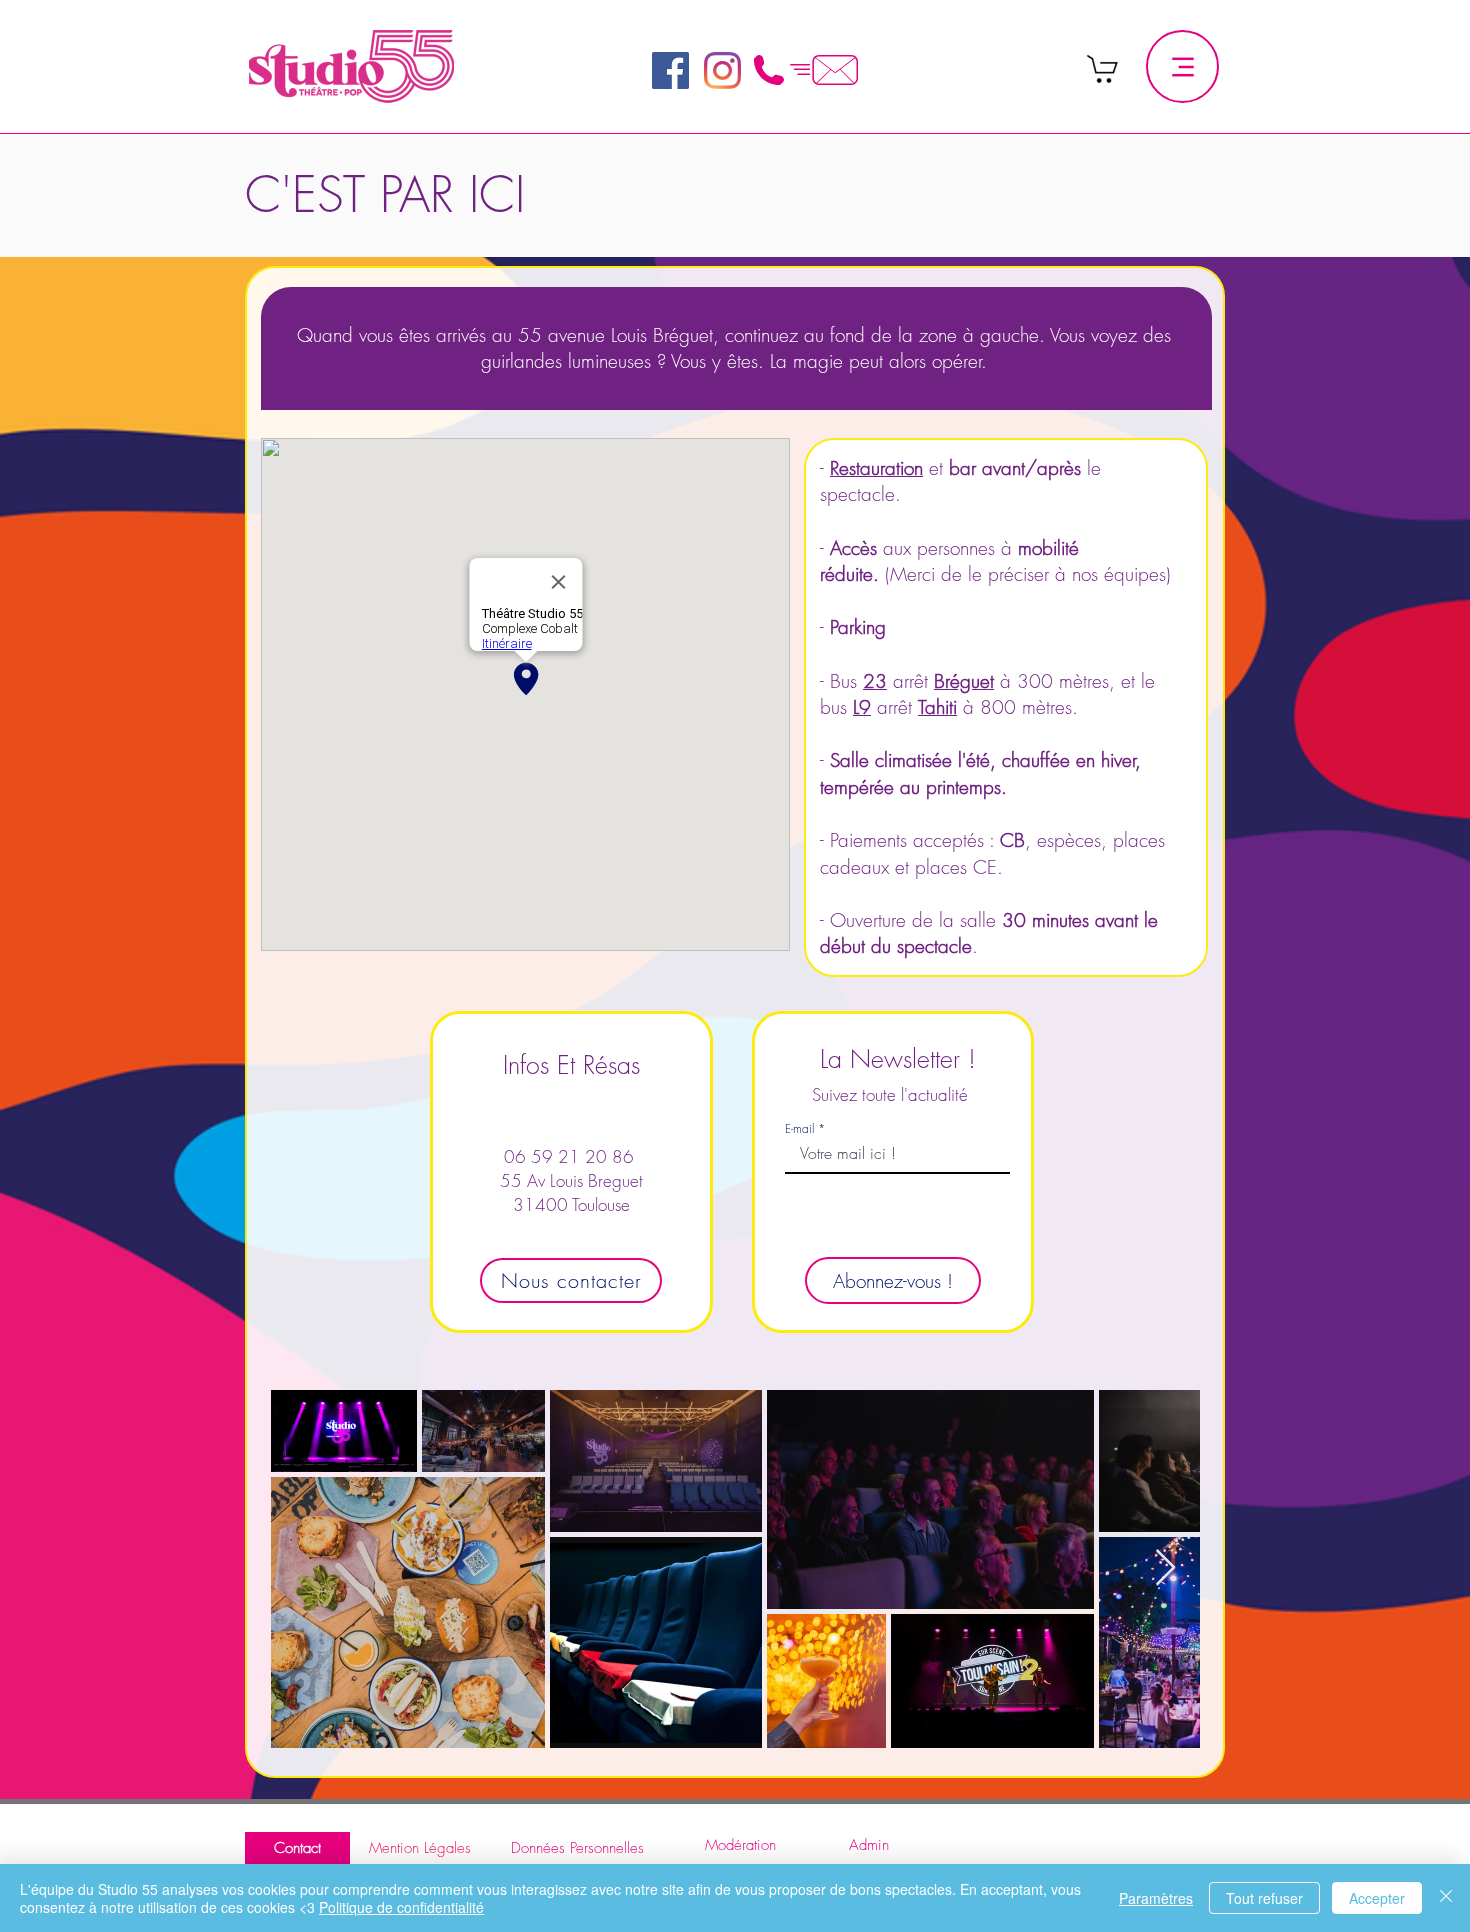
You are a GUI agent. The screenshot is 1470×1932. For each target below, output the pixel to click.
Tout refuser (1264, 1898)
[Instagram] (722, 70)
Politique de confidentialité (401, 1907)
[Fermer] (1446, 1898)
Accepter (1377, 1898)
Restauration (876, 468)
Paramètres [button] (1156, 1898)
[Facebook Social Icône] (670, 70)
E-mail (799, 1129)
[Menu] (1182, 66)
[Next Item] (1165, 1568)
